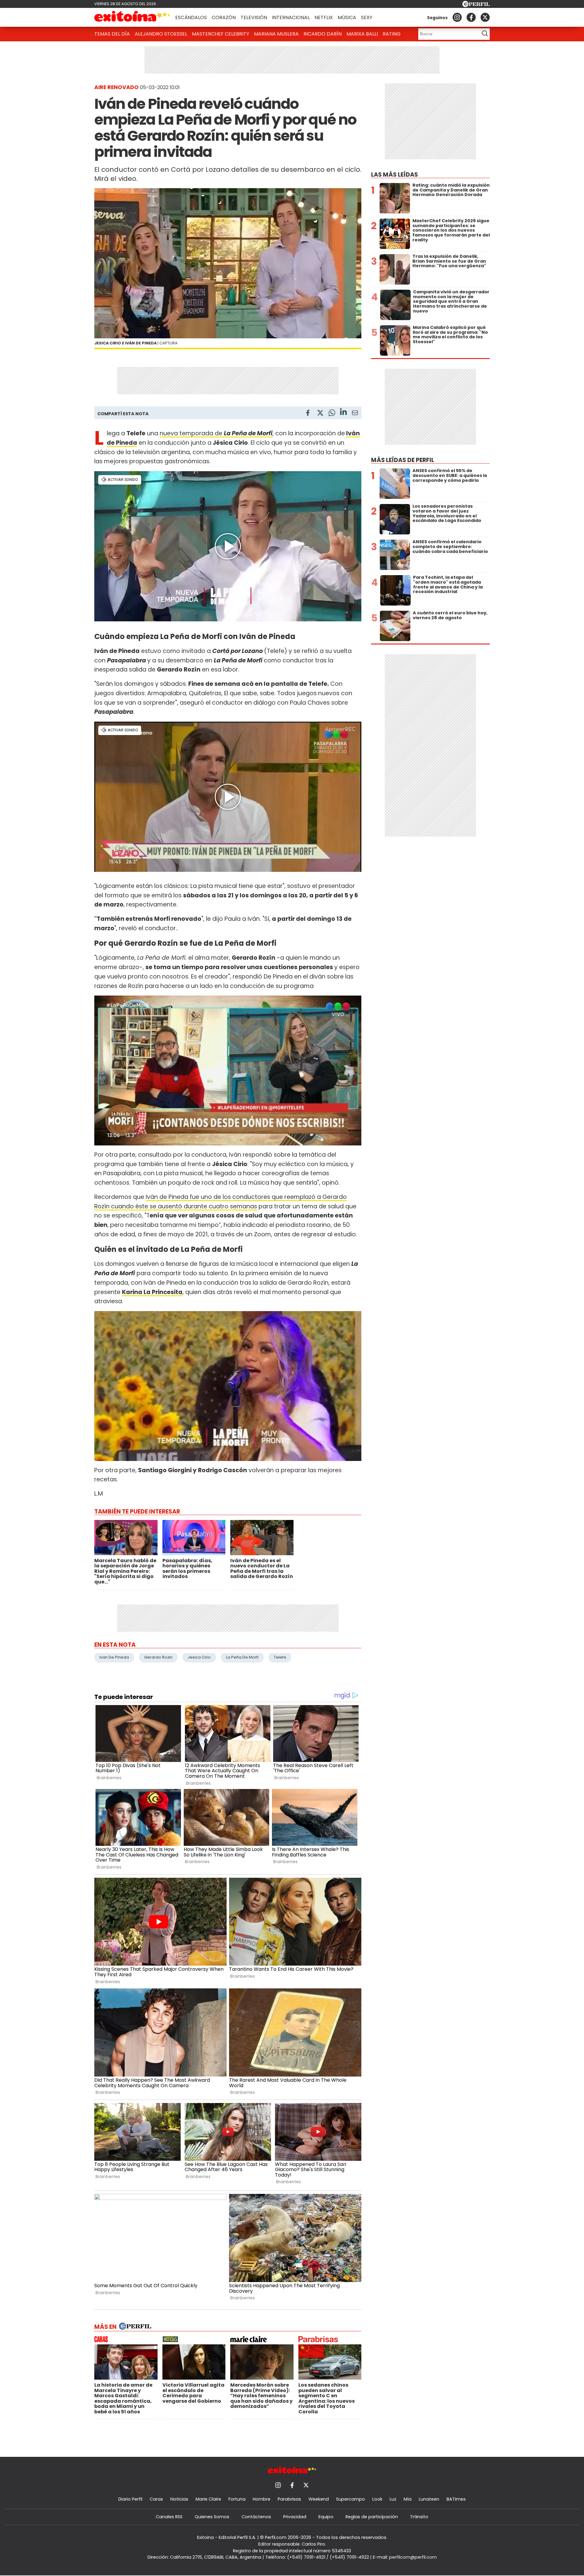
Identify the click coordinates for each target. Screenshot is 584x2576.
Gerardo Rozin (158, 1657)
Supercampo (351, 2499)
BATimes (456, 2499)
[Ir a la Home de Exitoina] (132, 17)
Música (347, 17)
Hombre (262, 2499)
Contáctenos (256, 2517)
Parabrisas (289, 2499)
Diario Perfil (130, 2499)
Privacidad (295, 2517)
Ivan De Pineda (114, 1657)
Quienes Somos (212, 2517)
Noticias (179, 2499)
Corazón (224, 17)
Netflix (324, 17)
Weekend (319, 2499)
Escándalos (191, 17)
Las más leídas (395, 175)
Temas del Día (112, 34)
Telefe (280, 1657)
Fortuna (237, 2499)
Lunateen (429, 2499)
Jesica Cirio (199, 1657)
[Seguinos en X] (485, 17)
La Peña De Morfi (242, 1657)
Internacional (291, 17)
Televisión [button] (254, 17)
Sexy (367, 17)
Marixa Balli (362, 34)
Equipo (326, 2517)
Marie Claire (208, 2499)
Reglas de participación (372, 2517)
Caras (156, 2499)
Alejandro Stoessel (161, 34)
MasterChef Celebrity (221, 34)
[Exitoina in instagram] (457, 17)
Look (377, 2499)
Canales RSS (169, 2517)
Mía (408, 2499)
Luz (393, 2499)
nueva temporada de (216, 433)
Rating (392, 34)
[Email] (355, 414)
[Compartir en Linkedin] (343, 413)
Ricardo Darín (323, 34)
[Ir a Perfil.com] (476, 5)
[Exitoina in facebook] (471, 17)
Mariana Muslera (276, 34)
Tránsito (419, 2517)
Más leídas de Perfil (403, 460)
